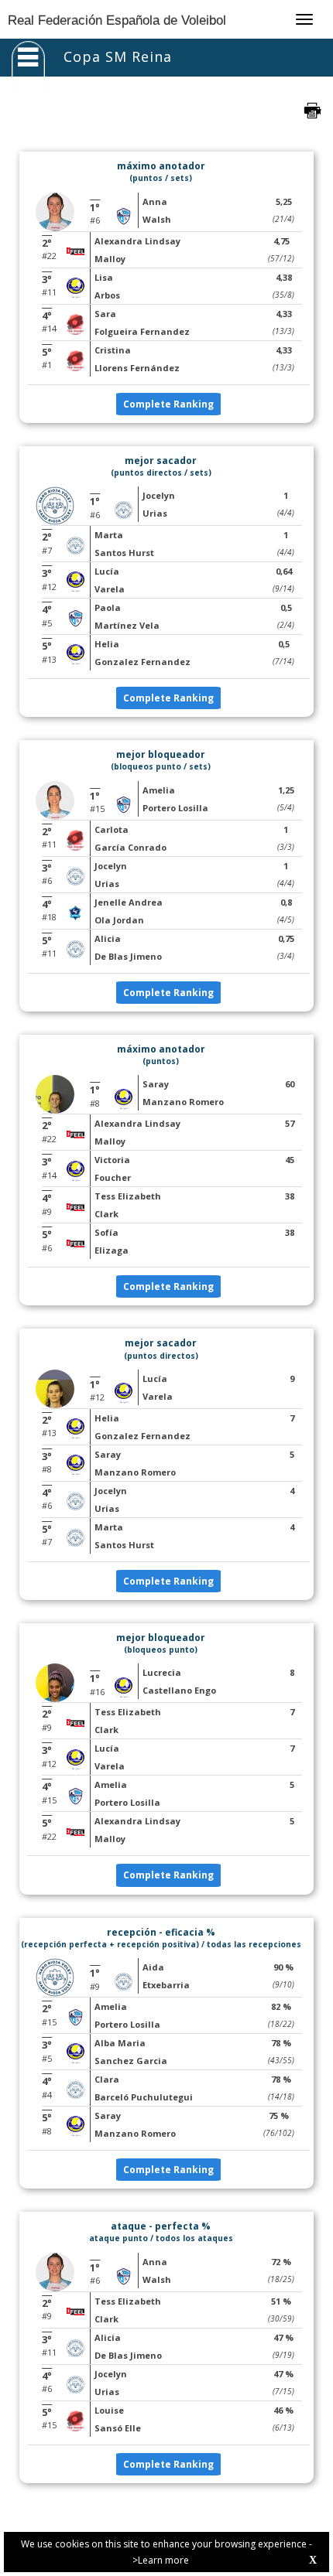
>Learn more (161, 2560)
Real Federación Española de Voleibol (117, 20)
